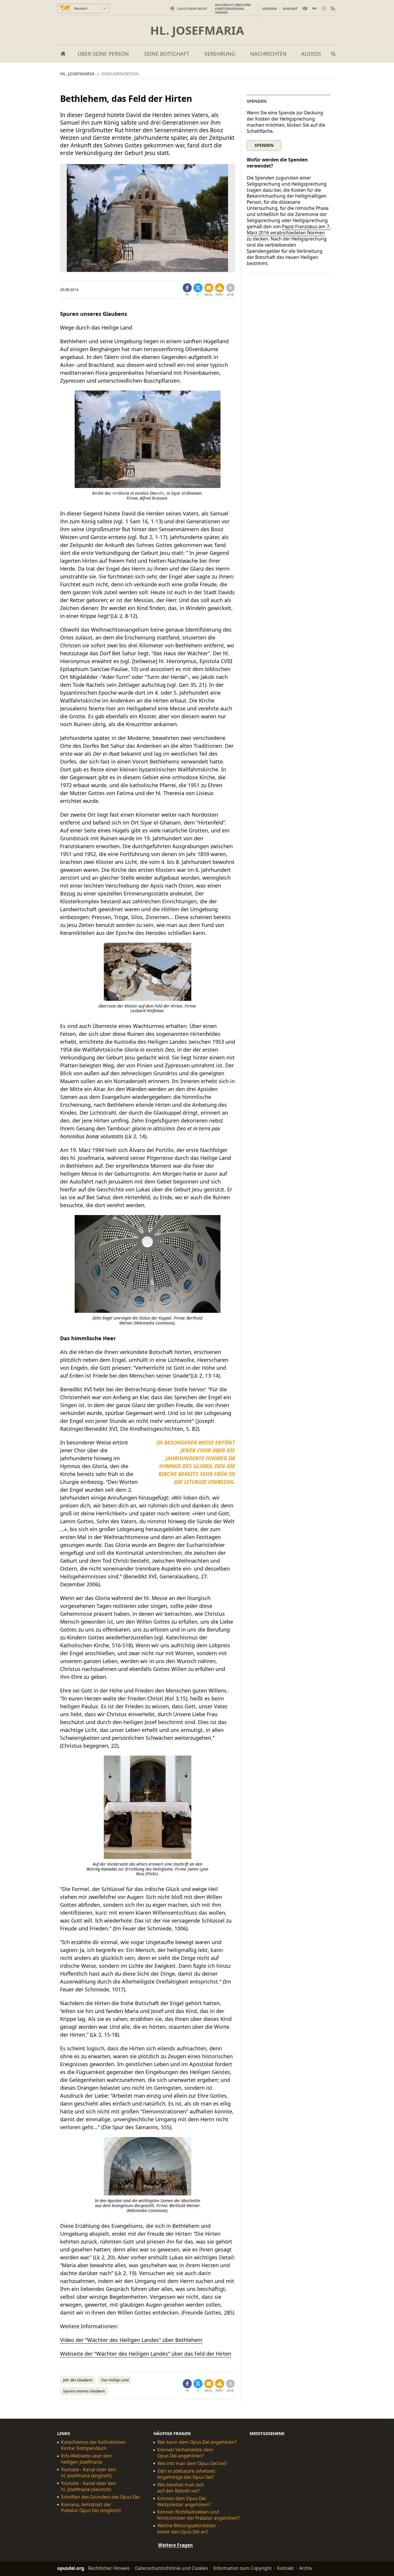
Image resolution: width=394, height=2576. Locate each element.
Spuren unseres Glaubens (84, 2391)
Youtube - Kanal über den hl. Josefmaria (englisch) (89, 2473)
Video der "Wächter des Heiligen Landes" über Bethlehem (131, 2340)
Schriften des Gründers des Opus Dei (100, 2497)
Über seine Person (103, 54)
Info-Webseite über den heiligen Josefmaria (86, 2459)
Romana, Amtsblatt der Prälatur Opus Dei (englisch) (91, 2507)
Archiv (306, 2568)
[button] (220, 290)
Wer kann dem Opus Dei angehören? (197, 2442)
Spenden (269, 9)
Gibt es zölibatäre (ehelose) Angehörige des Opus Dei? (186, 2474)
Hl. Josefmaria (197, 30)
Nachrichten (268, 54)
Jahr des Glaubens (78, 2380)
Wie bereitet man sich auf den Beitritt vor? (181, 2488)
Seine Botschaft (167, 54)
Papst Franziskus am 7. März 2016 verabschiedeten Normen (289, 230)
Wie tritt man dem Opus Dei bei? (192, 2463)
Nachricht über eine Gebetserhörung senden (233, 9)
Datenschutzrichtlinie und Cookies (171, 2568)
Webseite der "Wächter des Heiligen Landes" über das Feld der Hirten (146, 2354)
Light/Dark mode (192, 9)
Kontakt (290, 9)
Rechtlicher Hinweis (109, 2568)
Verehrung (220, 54)
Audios (311, 54)
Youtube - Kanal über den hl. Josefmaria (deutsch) (89, 2486)
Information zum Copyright (242, 2568)
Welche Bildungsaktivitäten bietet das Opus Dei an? (187, 2529)
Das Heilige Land (115, 2380)
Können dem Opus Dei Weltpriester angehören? (184, 2501)
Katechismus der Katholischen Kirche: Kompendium (93, 2445)
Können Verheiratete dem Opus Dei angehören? (185, 2453)
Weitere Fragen (175, 2545)
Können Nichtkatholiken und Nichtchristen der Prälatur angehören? (198, 2515)
